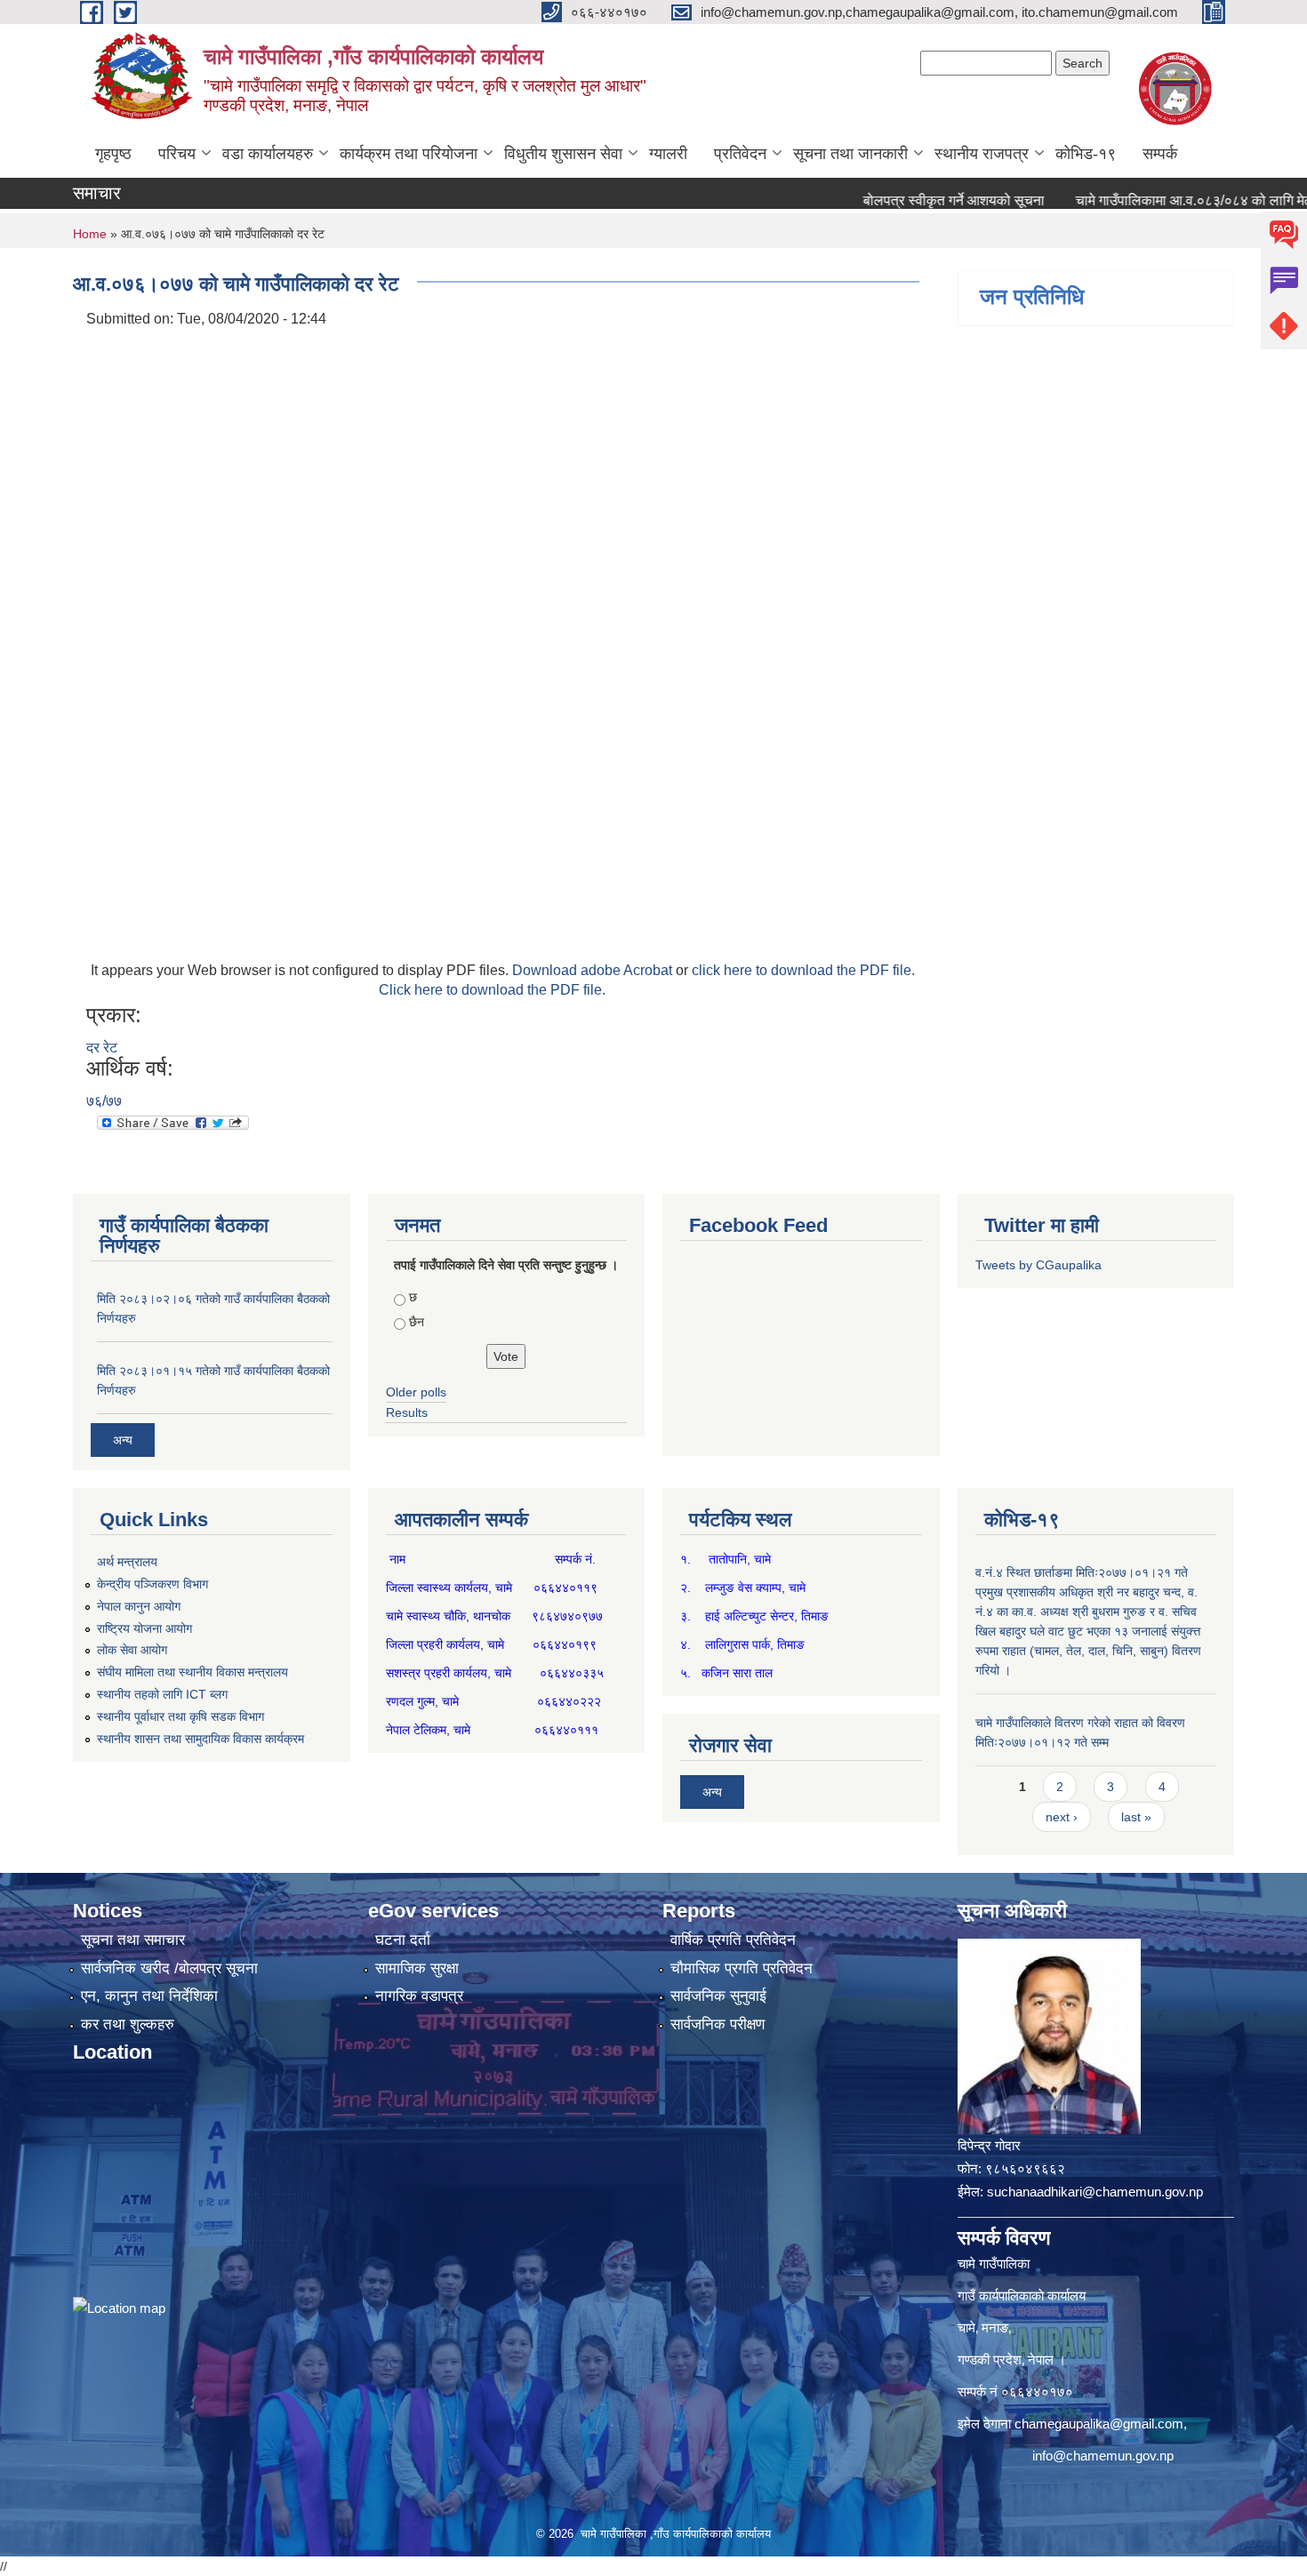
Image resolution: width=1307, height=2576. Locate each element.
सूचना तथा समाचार (133, 1940)
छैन (417, 1322)
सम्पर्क (1160, 154)
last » (1136, 1817)
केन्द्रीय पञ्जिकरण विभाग (152, 1584)
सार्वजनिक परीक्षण (718, 2024)
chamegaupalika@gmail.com (1099, 2424)
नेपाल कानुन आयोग (139, 1606)
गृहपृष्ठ (113, 154)
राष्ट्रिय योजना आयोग (144, 1628)
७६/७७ (104, 1101)
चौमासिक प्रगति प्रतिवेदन (742, 1968)
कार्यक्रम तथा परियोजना (409, 154)
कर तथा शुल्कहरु (128, 2024)
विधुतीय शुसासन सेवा (563, 154)
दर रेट (102, 1048)
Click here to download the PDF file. (492, 990)
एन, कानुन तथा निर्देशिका (149, 1996)
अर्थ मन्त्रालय (127, 1562)
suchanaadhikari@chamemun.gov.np (1095, 2192)
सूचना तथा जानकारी (850, 154)
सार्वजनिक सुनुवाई (718, 1996)
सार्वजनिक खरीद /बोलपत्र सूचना (169, 1968)
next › (1062, 1817)
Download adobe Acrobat (594, 970)
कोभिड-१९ (1086, 154)
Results (407, 1412)
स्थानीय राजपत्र (982, 154)
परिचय (177, 154)
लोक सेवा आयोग (132, 1650)
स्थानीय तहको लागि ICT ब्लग (162, 1694)
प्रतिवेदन (740, 154)
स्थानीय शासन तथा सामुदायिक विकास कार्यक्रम (200, 1739)
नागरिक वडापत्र (419, 1996)
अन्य (123, 1440)
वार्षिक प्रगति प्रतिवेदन (733, 1940)
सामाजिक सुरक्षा (417, 1968)
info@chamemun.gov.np (1103, 2456)
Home (90, 234)
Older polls (416, 1392)
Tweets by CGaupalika (1038, 1265)
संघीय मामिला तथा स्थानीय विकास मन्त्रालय (192, 1672)
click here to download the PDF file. (803, 970)
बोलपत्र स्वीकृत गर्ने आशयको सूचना (904, 200)
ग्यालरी (668, 154)
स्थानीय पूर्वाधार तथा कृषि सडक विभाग (180, 1716)
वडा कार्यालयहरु (268, 154)
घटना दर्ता (403, 1940)
